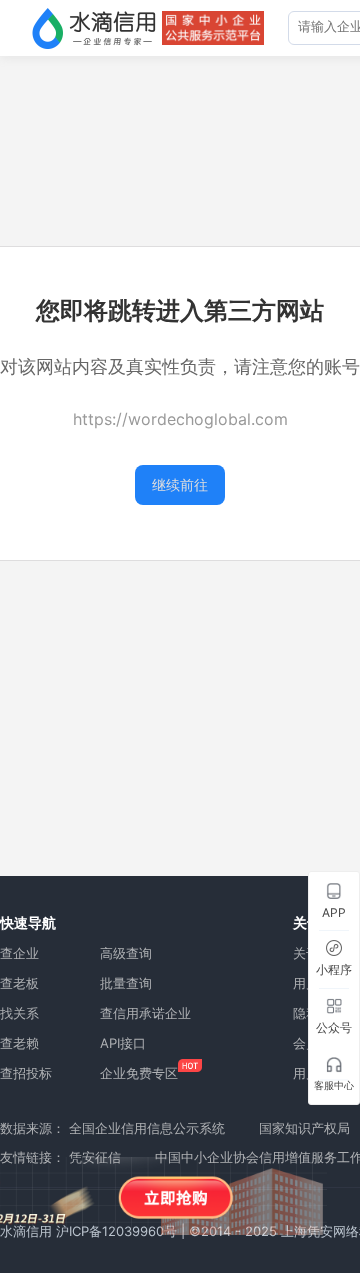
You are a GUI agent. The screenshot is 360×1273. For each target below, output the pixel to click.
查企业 (19, 953)
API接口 (123, 1043)
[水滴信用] (94, 28)
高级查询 (126, 953)
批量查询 (126, 983)
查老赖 (19, 1043)
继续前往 (180, 484)
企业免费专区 (139, 1073)
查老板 (19, 983)
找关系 (19, 1013)
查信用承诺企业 (145, 1013)
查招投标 (26, 1073)
